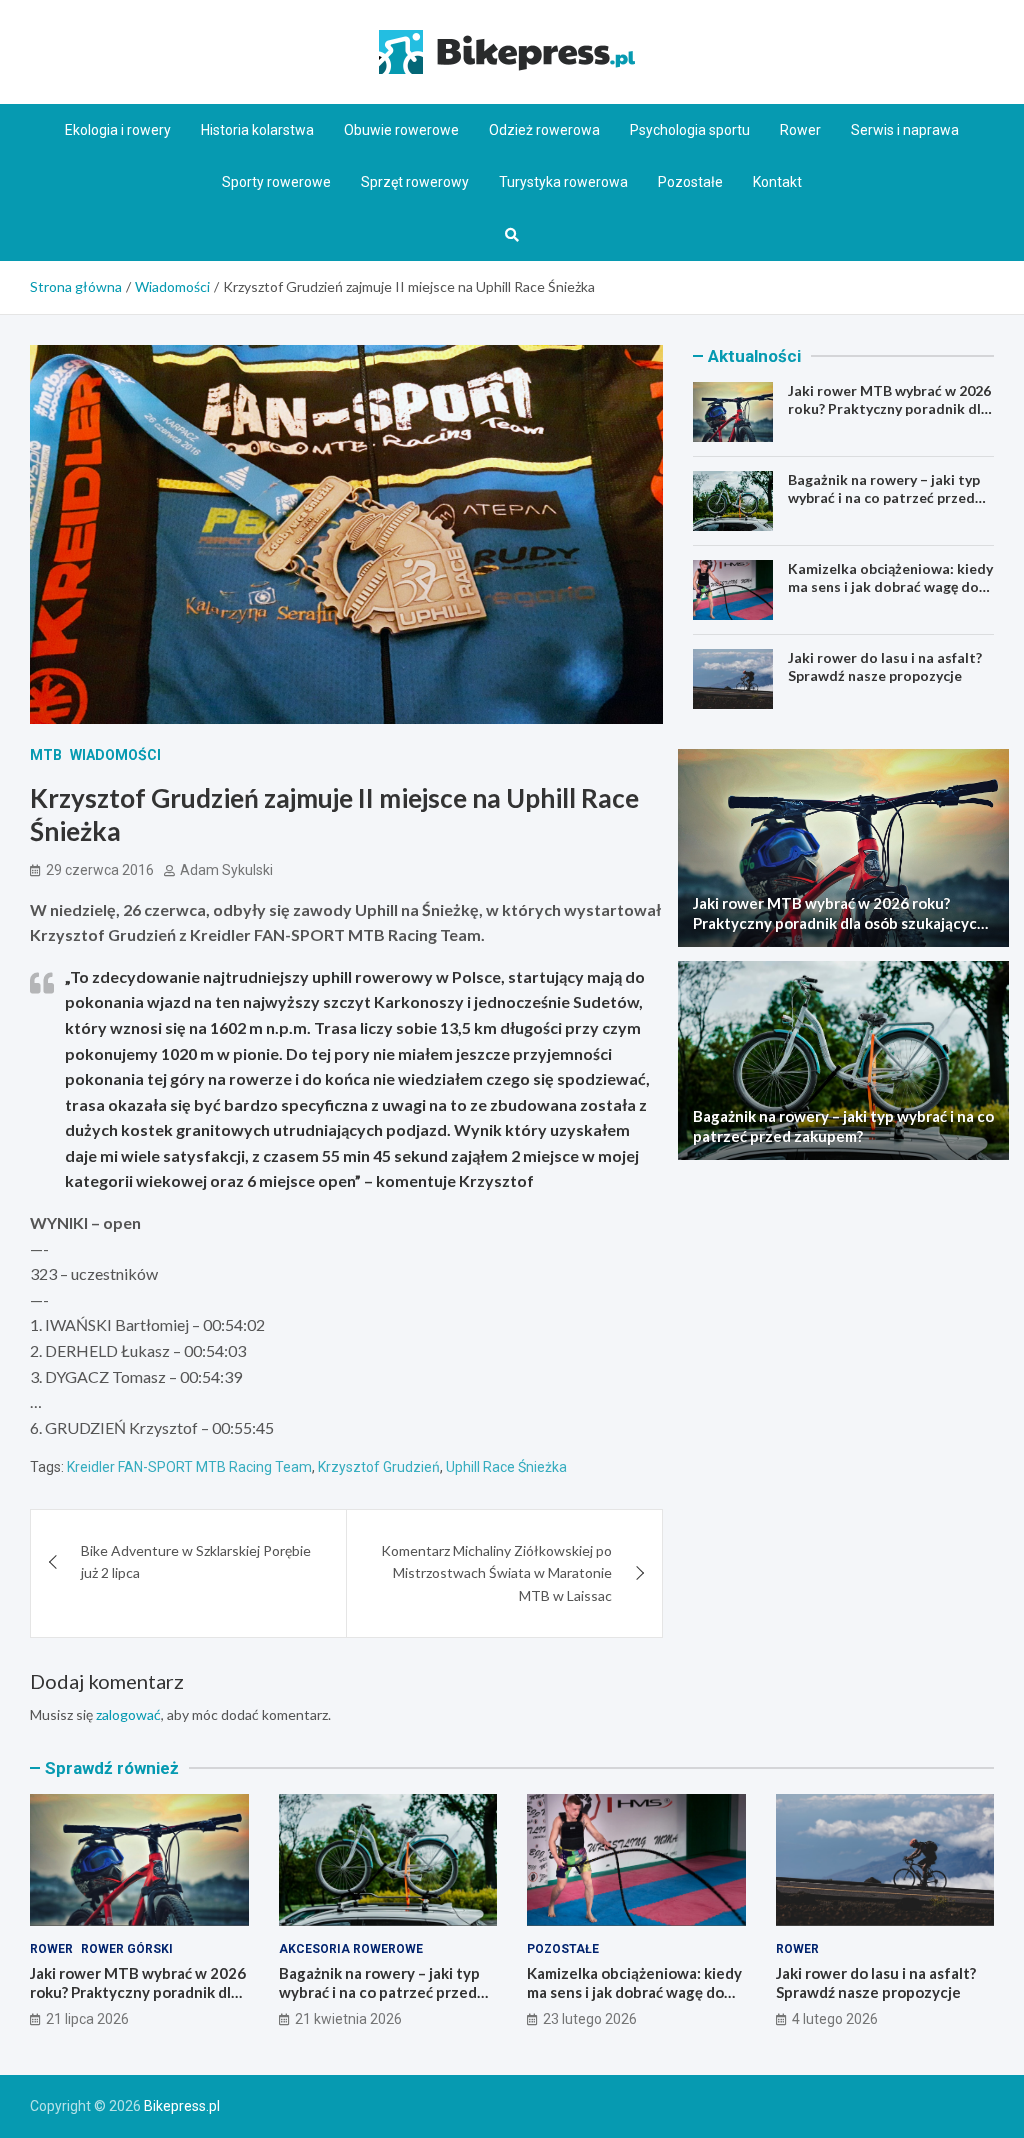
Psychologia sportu (690, 130)
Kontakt (777, 182)
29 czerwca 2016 (100, 870)
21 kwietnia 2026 (348, 2019)
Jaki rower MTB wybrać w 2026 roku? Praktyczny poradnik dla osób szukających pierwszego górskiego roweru (889, 418)
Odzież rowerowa (544, 130)
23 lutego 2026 (590, 2019)
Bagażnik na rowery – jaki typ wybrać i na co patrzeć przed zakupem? (884, 497)
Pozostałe (690, 182)
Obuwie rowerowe (401, 130)
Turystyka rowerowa (563, 182)
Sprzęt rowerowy (415, 182)
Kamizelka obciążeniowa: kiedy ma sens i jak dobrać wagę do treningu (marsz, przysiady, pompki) (890, 596)
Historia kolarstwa (257, 130)
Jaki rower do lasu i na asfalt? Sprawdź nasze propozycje (885, 666)
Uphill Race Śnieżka (506, 1467)
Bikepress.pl (182, 2106)
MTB (46, 755)
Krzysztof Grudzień (379, 1467)
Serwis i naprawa (905, 130)
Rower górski (127, 1949)
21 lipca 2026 (87, 2019)
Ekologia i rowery (118, 130)
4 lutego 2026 (835, 2019)
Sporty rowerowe (276, 182)
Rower (800, 130)
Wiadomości (115, 755)
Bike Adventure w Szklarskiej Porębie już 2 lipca (196, 1561)
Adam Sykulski (226, 870)
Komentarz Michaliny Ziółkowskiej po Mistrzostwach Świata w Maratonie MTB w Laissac (496, 1573)
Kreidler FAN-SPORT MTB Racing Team (189, 1467)
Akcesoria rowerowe (351, 1949)
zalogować (128, 1714)
